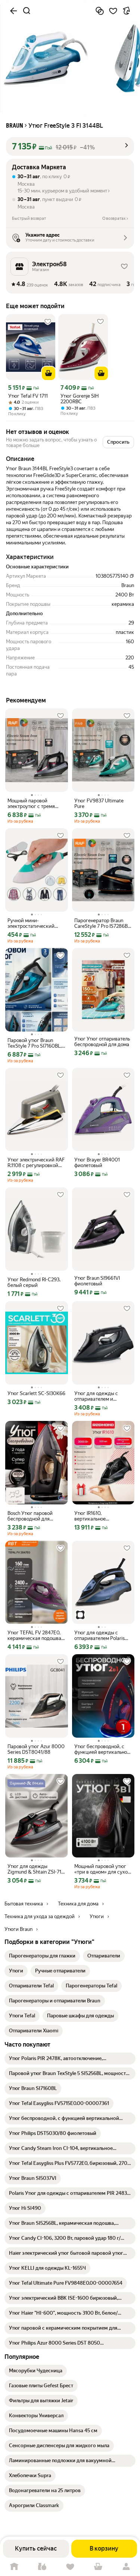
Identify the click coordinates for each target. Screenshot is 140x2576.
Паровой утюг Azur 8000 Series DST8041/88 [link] (36, 1749)
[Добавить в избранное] (113, 11)
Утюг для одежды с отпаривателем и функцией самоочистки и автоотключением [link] (103, 1396)
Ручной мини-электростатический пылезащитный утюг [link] (31, 923)
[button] (70, 146)
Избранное (70, 2567)
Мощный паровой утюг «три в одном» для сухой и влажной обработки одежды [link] (102, 1869)
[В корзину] (49, 373)
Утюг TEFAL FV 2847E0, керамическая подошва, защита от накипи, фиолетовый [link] (35, 1635)
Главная (14, 2567)
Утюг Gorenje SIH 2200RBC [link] (80, 399)
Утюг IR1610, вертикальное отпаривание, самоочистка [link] (90, 1516)
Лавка (42, 2567)
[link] (42, 1956)
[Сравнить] (100, 11)
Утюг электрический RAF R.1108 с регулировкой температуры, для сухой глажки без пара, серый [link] (36, 1163)
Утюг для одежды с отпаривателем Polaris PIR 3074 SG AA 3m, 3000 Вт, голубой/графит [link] (103, 1635)
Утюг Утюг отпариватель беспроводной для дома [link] (102, 1042)
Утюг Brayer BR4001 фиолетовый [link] (97, 1163)
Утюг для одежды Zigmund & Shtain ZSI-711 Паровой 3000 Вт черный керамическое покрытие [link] (35, 1869)
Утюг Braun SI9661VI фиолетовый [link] (97, 1281)
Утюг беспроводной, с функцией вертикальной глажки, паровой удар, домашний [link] (102, 1749)
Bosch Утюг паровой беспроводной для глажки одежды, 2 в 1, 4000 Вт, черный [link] (32, 1516)
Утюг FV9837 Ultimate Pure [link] (99, 804)
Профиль (126, 2567)
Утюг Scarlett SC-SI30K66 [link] (36, 1393)
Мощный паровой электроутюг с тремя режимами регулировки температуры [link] (35, 804)
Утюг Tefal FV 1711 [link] (28, 396)
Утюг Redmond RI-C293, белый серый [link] (34, 1282)
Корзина (98, 2567)
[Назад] (13, 11)
